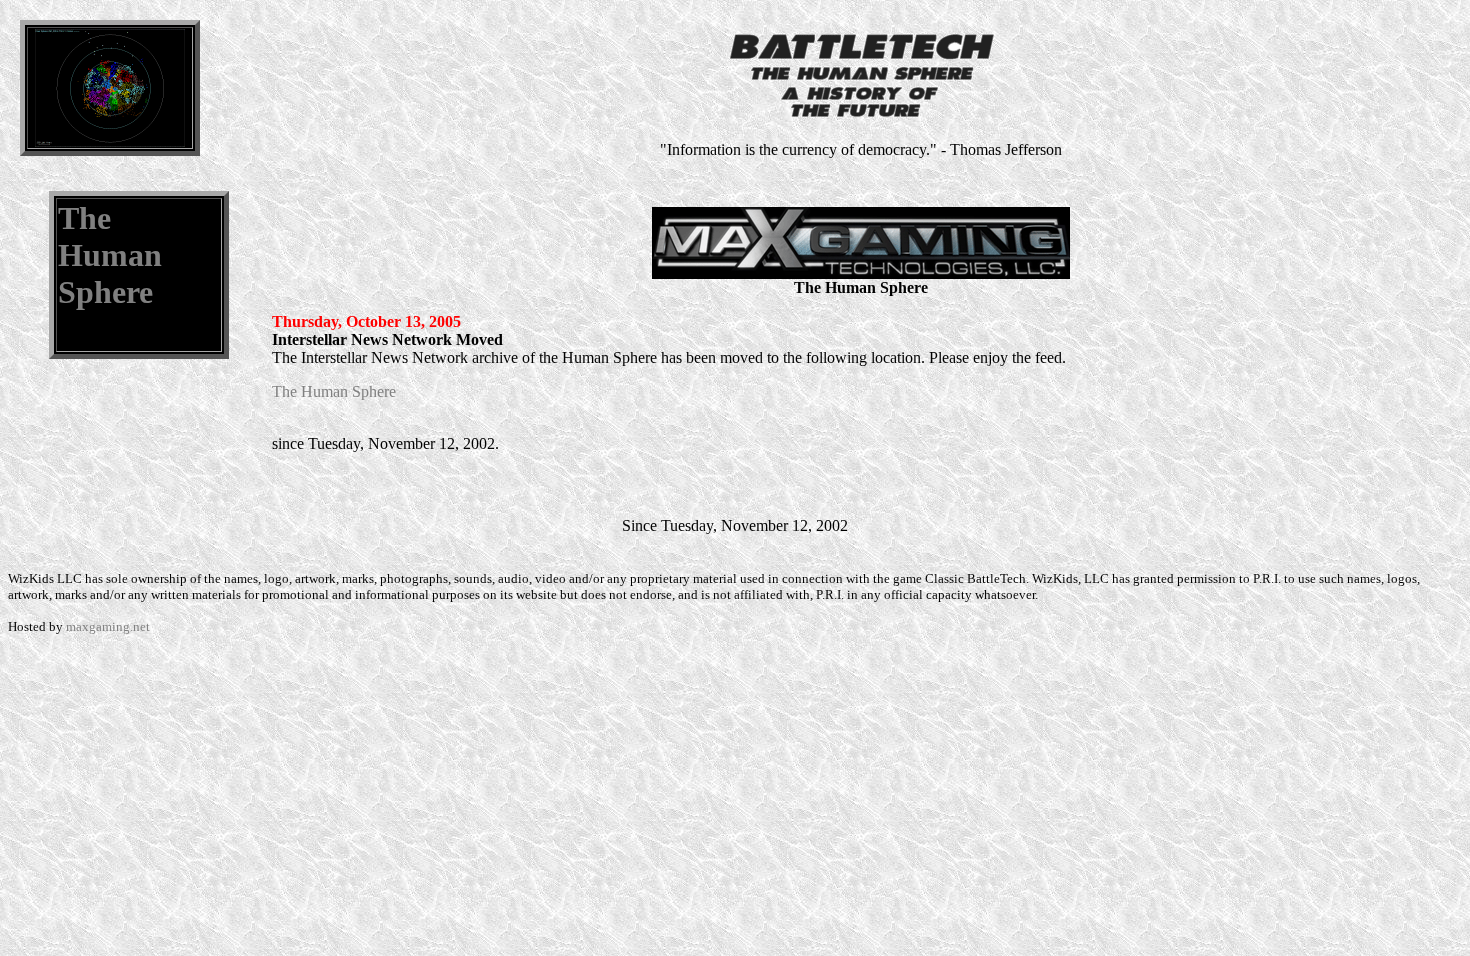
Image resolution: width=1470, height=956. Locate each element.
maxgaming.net (108, 626)
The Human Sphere (110, 255)
